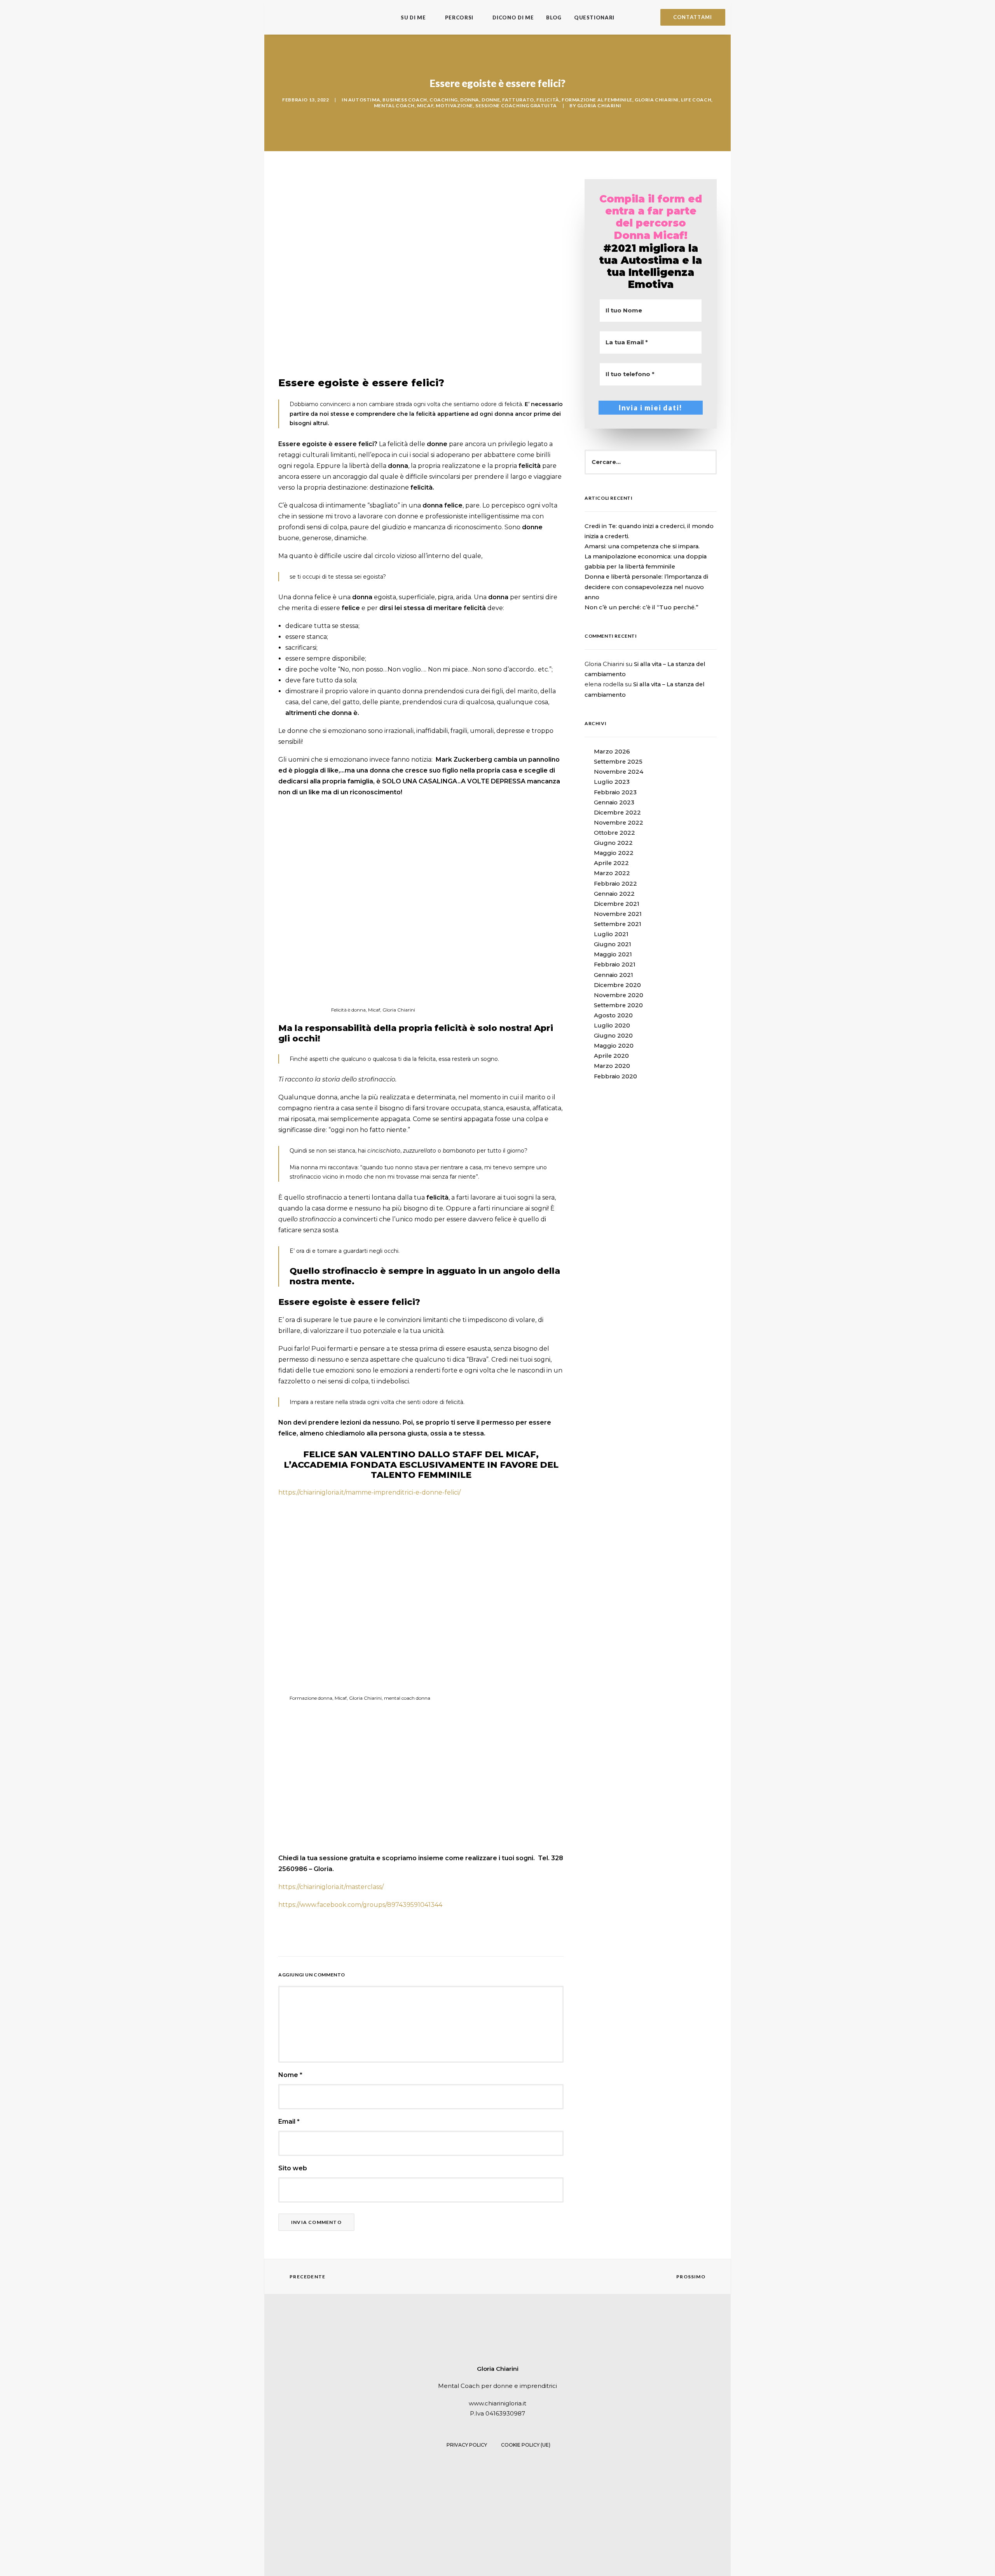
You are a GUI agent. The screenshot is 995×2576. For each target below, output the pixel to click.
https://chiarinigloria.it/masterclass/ (331, 1887)
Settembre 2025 (618, 762)
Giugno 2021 (613, 944)
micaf (425, 106)
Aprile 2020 (611, 1056)
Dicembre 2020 (617, 985)
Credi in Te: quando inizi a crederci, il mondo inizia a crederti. (649, 531)
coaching (444, 100)
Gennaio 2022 (614, 894)
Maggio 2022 (614, 853)
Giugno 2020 (613, 1036)
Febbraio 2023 (615, 792)
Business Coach (405, 100)
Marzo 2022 (612, 873)
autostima (364, 100)
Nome (290, 2075)
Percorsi (459, 17)
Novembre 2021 (618, 914)
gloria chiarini (657, 100)
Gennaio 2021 (614, 975)
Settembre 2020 (618, 1005)
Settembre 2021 (618, 924)
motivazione (454, 106)
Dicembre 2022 (617, 813)
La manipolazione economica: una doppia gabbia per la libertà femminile (646, 562)
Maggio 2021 (613, 954)
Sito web (293, 2168)
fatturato (518, 100)
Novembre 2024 (619, 772)
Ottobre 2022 (614, 833)
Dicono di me (513, 17)
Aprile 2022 (611, 863)
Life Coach (696, 100)
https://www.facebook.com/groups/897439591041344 (360, 1905)
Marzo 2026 (612, 752)
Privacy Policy (467, 2445)
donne (491, 100)
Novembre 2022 (619, 823)
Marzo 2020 (612, 1066)
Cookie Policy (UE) (526, 2445)
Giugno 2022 (613, 843)
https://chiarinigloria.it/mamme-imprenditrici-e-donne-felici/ (369, 1492)
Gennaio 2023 (614, 802)
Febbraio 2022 (615, 884)
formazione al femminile (597, 100)
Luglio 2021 (611, 934)
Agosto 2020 (613, 1015)
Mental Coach (394, 106)
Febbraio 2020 (615, 1076)
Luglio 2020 (612, 1026)
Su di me (413, 17)
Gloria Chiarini (599, 106)
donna (470, 100)
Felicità (548, 100)
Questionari (594, 17)
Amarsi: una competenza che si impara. (642, 546)
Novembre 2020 (619, 995)
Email (289, 2122)
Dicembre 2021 (617, 904)
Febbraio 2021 (615, 964)
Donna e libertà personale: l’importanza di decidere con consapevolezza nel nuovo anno (646, 587)
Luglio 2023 (612, 782)
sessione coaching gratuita (516, 106)
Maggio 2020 (614, 1046)
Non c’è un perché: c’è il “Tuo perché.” (642, 607)
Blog (554, 17)
